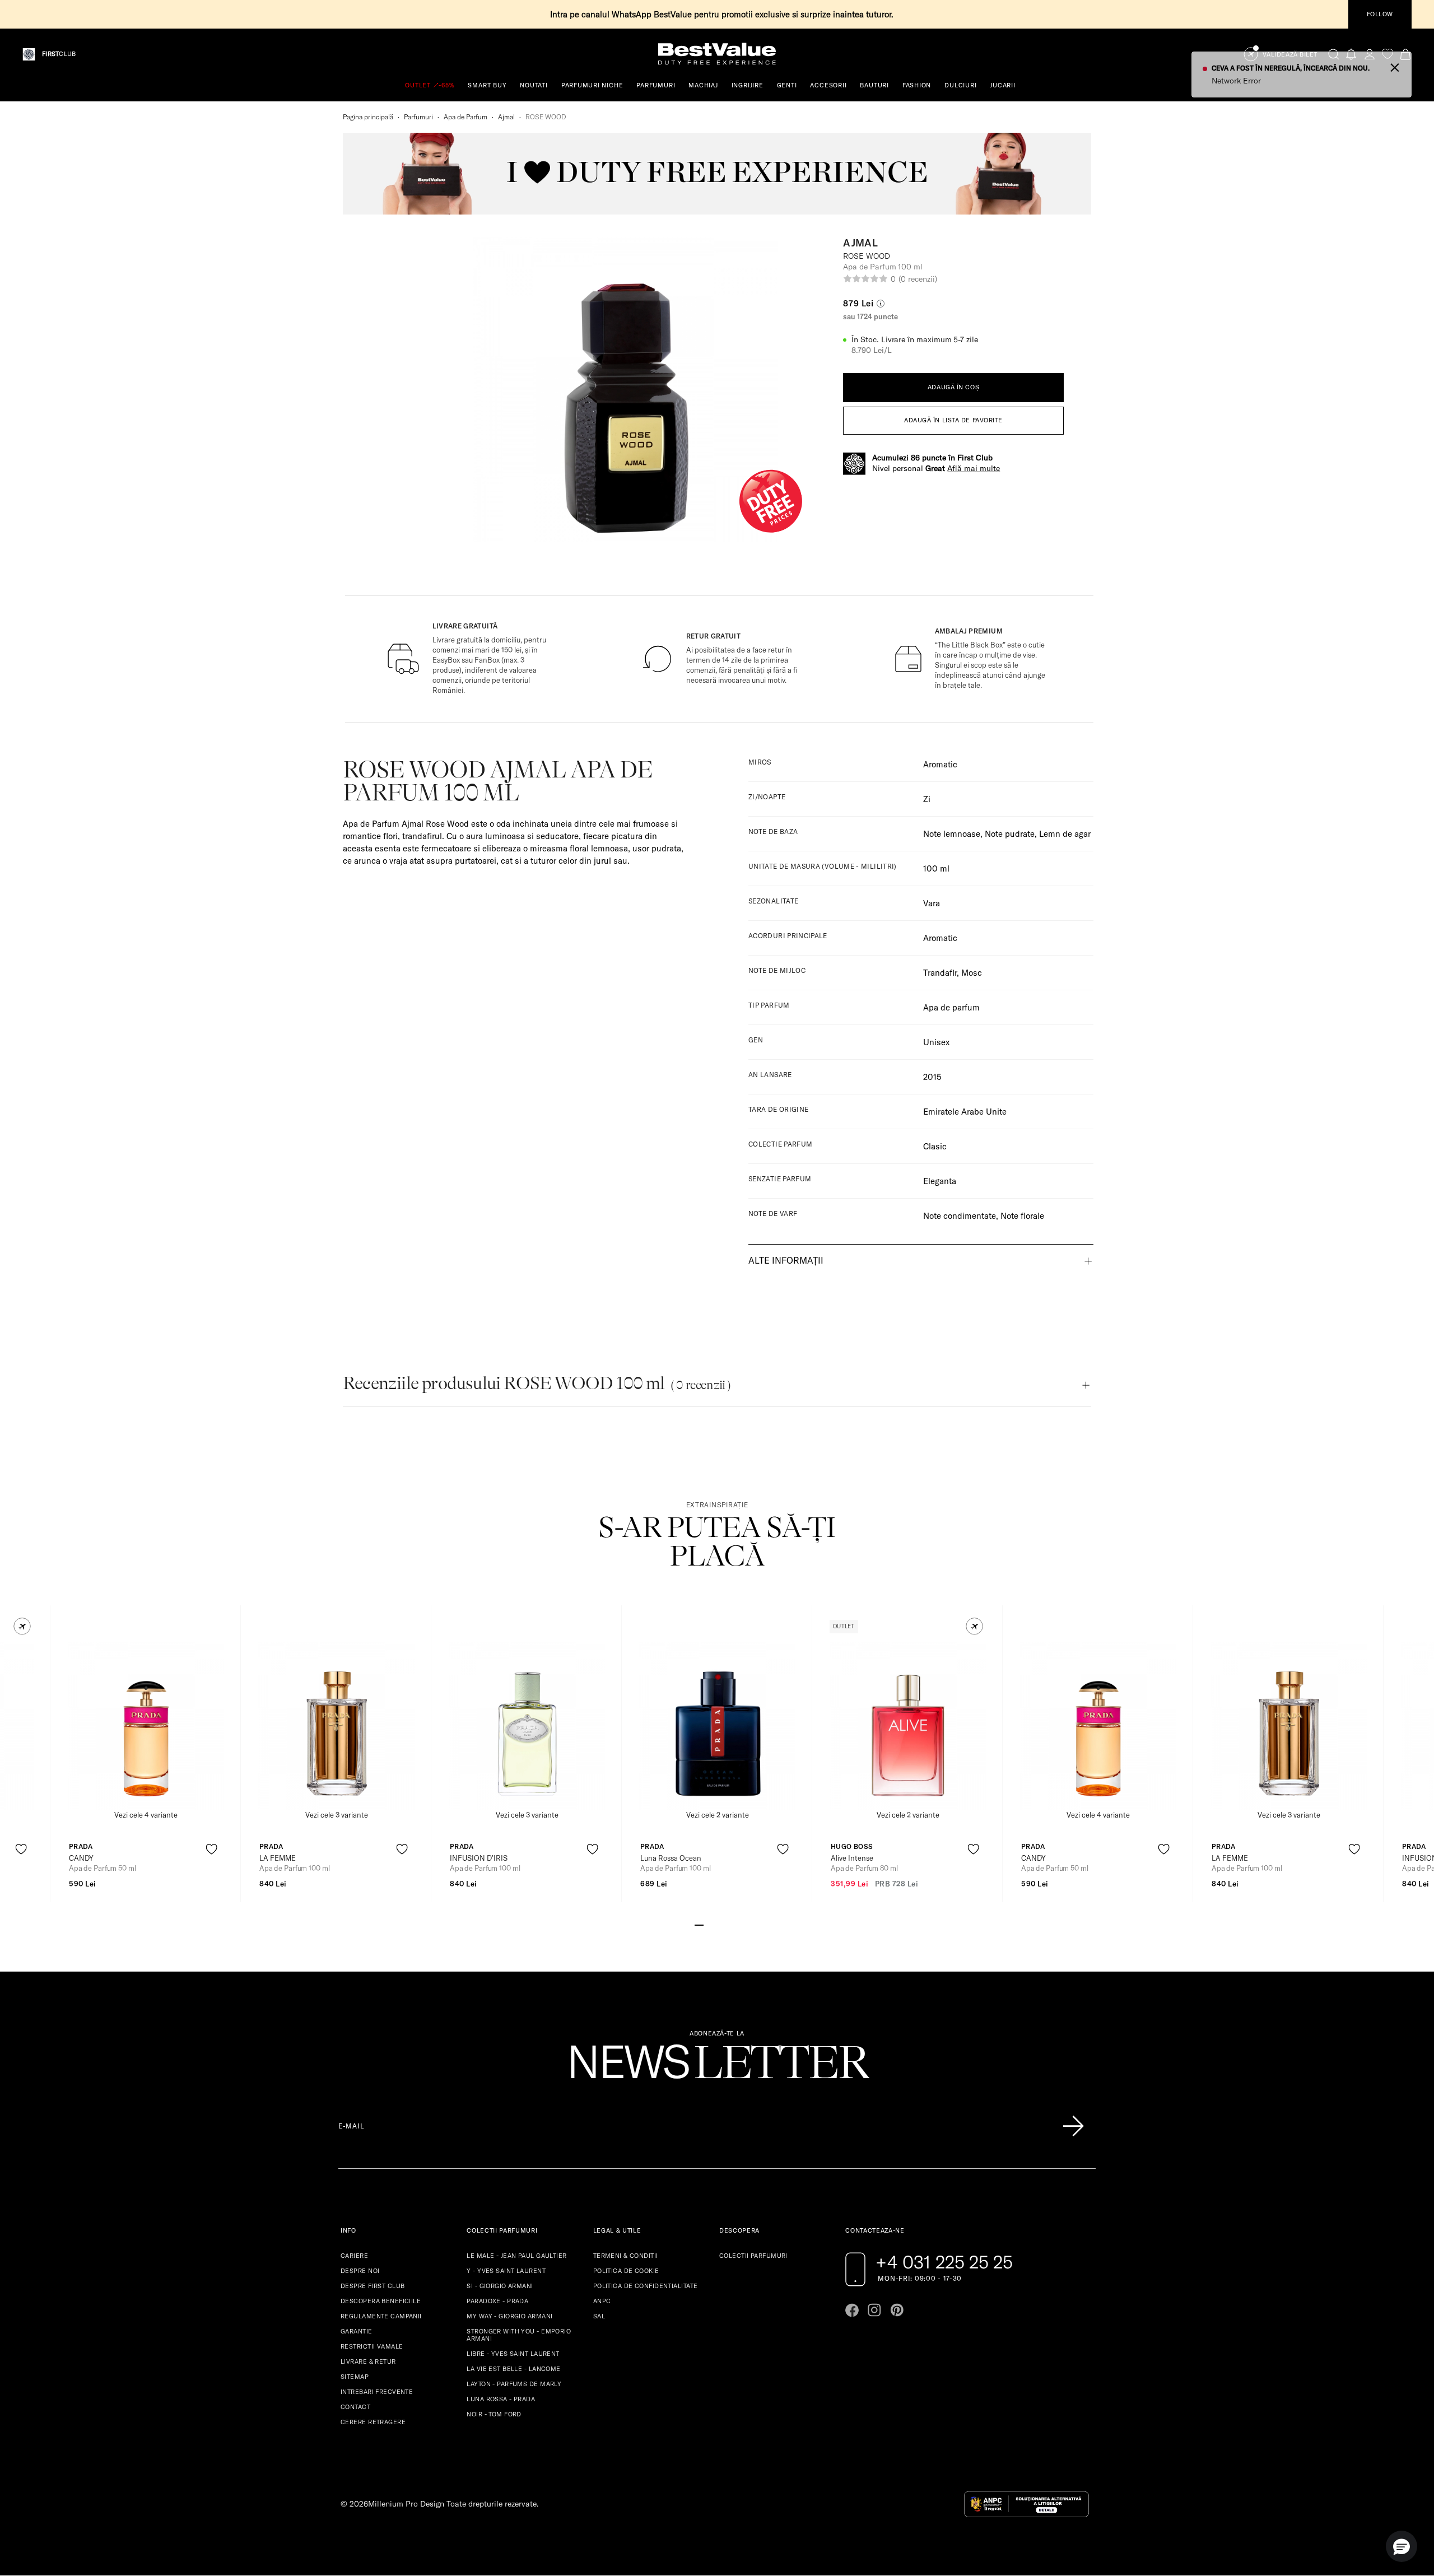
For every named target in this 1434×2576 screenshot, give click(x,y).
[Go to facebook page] (852, 2310)
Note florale (1022, 1216)
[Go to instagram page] (874, 2310)
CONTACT (355, 2407)
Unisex (936, 1042)
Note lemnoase (952, 834)
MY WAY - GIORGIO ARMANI (509, 2316)
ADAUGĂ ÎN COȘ (953, 387)
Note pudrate (1010, 834)
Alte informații (786, 1260)
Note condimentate (960, 1216)
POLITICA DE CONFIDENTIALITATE (646, 2286)
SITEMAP (355, 2377)
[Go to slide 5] (735, 1924)
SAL (599, 2316)
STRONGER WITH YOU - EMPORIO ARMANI (519, 2335)
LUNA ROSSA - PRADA (501, 2399)
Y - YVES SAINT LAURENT (506, 2271)
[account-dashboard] (1370, 54)
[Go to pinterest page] (897, 2310)
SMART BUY (487, 85)
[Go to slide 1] (699, 1924)
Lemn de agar (1065, 834)
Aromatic (940, 764)
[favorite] (1388, 54)
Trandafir (940, 973)
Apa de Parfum (465, 117)
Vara (932, 903)
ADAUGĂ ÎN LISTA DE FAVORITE (953, 420)
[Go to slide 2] (708, 1924)
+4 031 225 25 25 (944, 2262)
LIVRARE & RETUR (368, 2361)
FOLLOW (1380, 14)
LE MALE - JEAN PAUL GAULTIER (516, 2256)
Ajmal (506, 117)
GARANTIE (357, 2331)
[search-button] (1334, 54)
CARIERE (354, 2256)
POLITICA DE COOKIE (626, 2271)
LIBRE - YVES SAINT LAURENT (513, 2354)
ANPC (602, 2301)
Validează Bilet (1290, 55)
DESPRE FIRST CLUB (373, 2286)
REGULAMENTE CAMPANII (381, 2316)
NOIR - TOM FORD (494, 2414)
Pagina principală (368, 117)
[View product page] (146, 1726)
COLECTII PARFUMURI (753, 2256)
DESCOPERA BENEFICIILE (381, 2301)
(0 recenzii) (918, 279)
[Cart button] (1405, 54)
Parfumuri (418, 117)
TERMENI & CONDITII (626, 2256)
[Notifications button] (1352, 54)
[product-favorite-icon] (21, 1849)
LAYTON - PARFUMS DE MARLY (514, 2384)
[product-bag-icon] (21, 1877)
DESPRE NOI (360, 2271)
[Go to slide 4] (726, 1924)
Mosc (972, 973)
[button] (22, 1626)
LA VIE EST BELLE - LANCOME (513, 2369)
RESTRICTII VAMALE (372, 2346)
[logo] (717, 54)
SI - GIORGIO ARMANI (500, 2286)
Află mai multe (974, 468)
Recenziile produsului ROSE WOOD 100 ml (537, 1383)
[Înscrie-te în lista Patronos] (1073, 2126)
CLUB (59, 54)
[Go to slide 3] (717, 1924)
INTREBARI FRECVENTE (377, 2392)
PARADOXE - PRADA (497, 2301)
